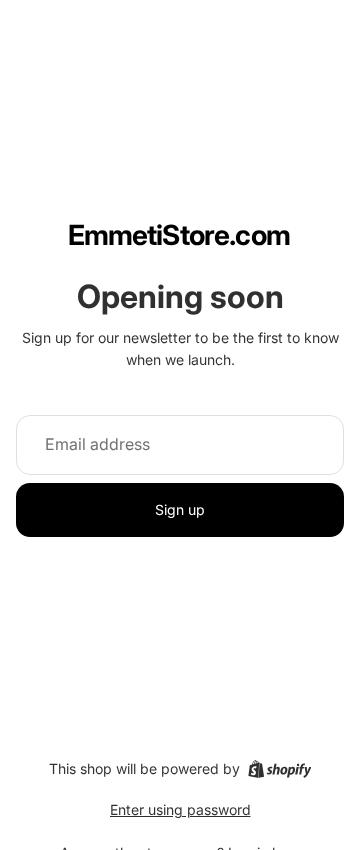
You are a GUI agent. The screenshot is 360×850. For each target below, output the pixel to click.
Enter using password (180, 809)
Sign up (180, 509)
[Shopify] (279, 769)
